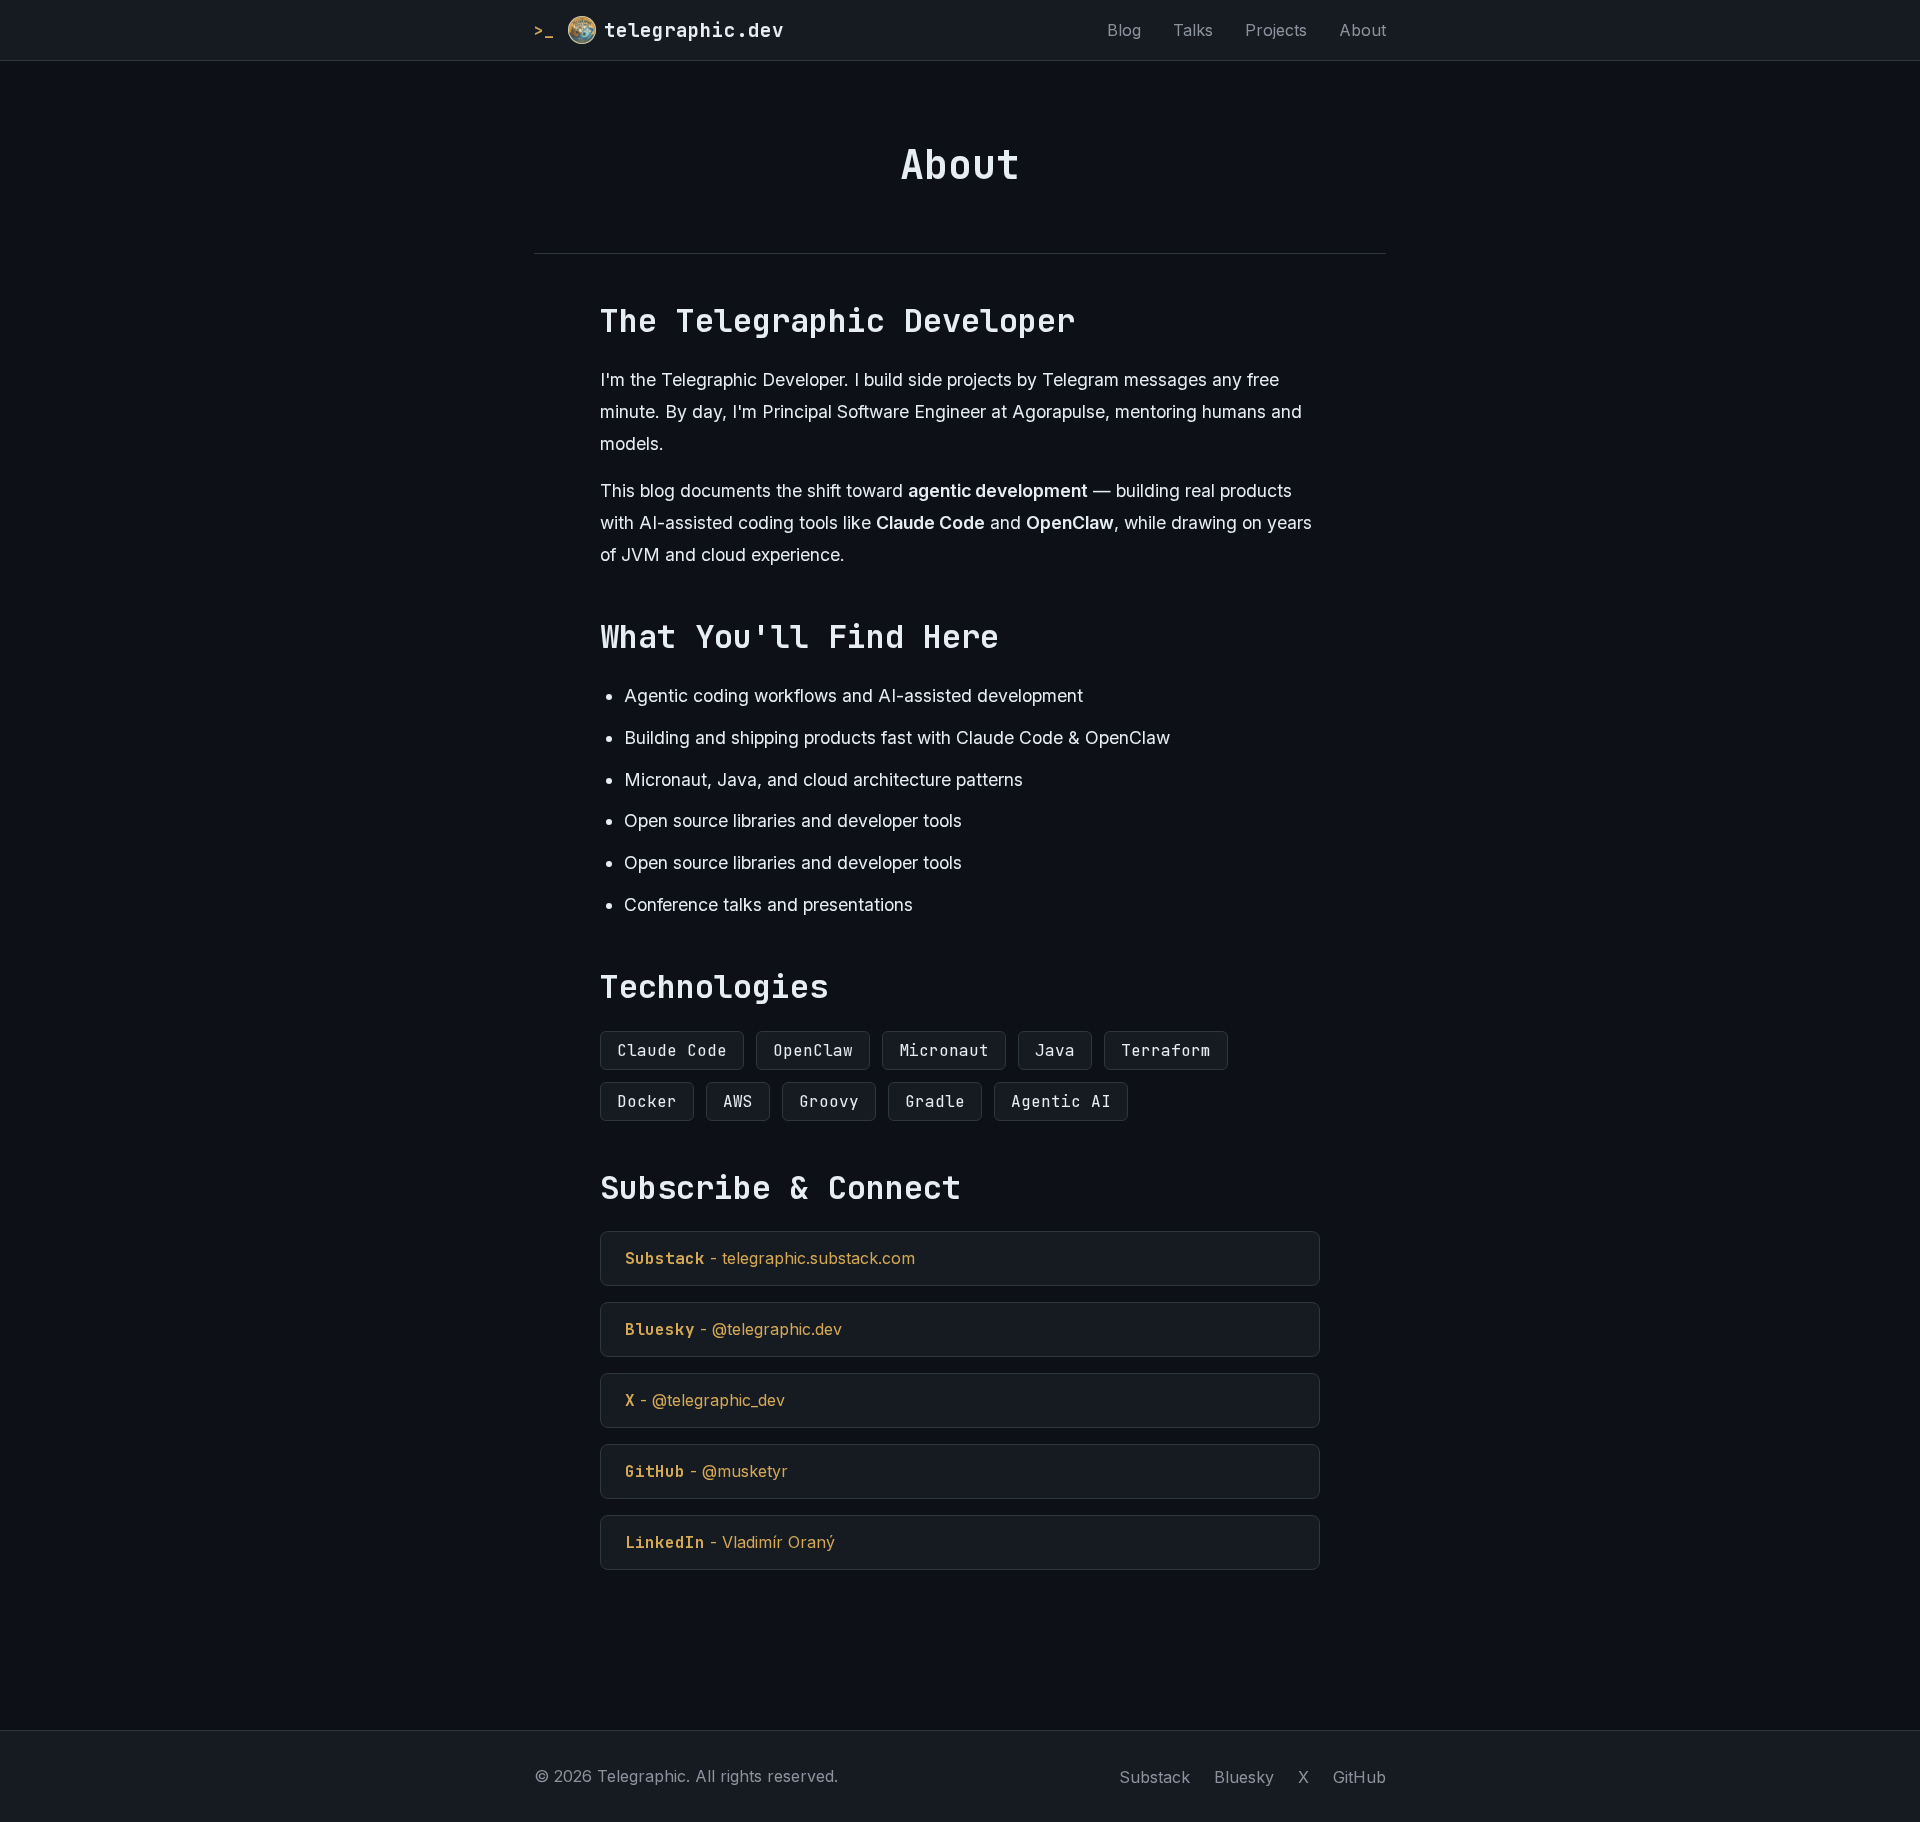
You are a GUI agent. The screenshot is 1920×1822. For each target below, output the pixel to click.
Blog (1124, 30)
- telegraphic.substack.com (770, 1258)
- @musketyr (706, 1471)
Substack (1154, 1777)
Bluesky (1244, 1777)
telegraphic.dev (659, 30)
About (1362, 30)
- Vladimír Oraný (730, 1542)
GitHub (1359, 1777)
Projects (1276, 30)
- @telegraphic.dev (733, 1329)
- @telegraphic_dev (705, 1400)
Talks (1193, 30)
